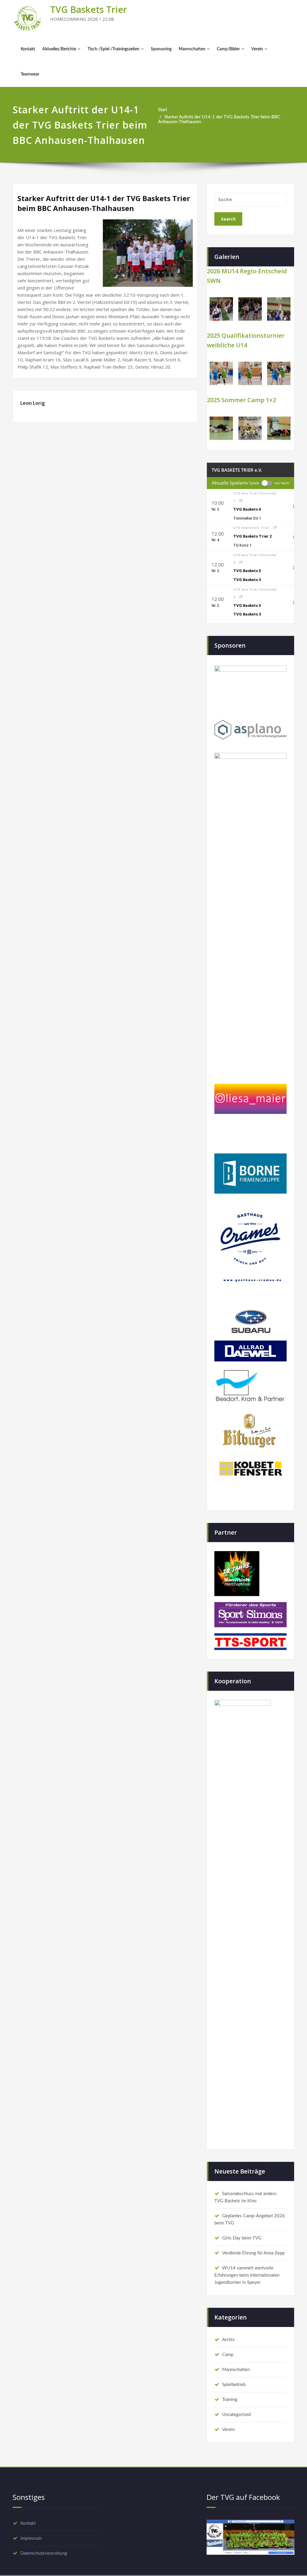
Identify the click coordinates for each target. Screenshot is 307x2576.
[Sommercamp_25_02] (250, 428)
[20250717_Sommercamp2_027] (221, 428)
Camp (228, 2355)
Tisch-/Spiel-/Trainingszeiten (113, 49)
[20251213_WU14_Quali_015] (221, 373)
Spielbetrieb (234, 2385)
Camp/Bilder (228, 49)
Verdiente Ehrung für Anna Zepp (253, 2253)
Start (162, 110)
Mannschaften (192, 49)
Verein (257, 49)
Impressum (31, 2538)
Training (230, 2400)
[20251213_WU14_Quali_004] (279, 373)
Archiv (228, 2340)
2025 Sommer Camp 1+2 (241, 400)
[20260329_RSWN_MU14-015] (221, 309)
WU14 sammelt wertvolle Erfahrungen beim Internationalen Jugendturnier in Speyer (247, 2275)
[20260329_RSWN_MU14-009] (250, 309)
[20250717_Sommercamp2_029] (279, 428)
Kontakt (28, 49)
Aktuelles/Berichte (59, 49)
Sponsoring (161, 49)
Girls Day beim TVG (242, 2238)
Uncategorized (236, 2415)
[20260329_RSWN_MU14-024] (279, 309)
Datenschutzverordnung (44, 2553)
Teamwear (30, 74)
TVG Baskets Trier (89, 9)
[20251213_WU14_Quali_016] (250, 373)
